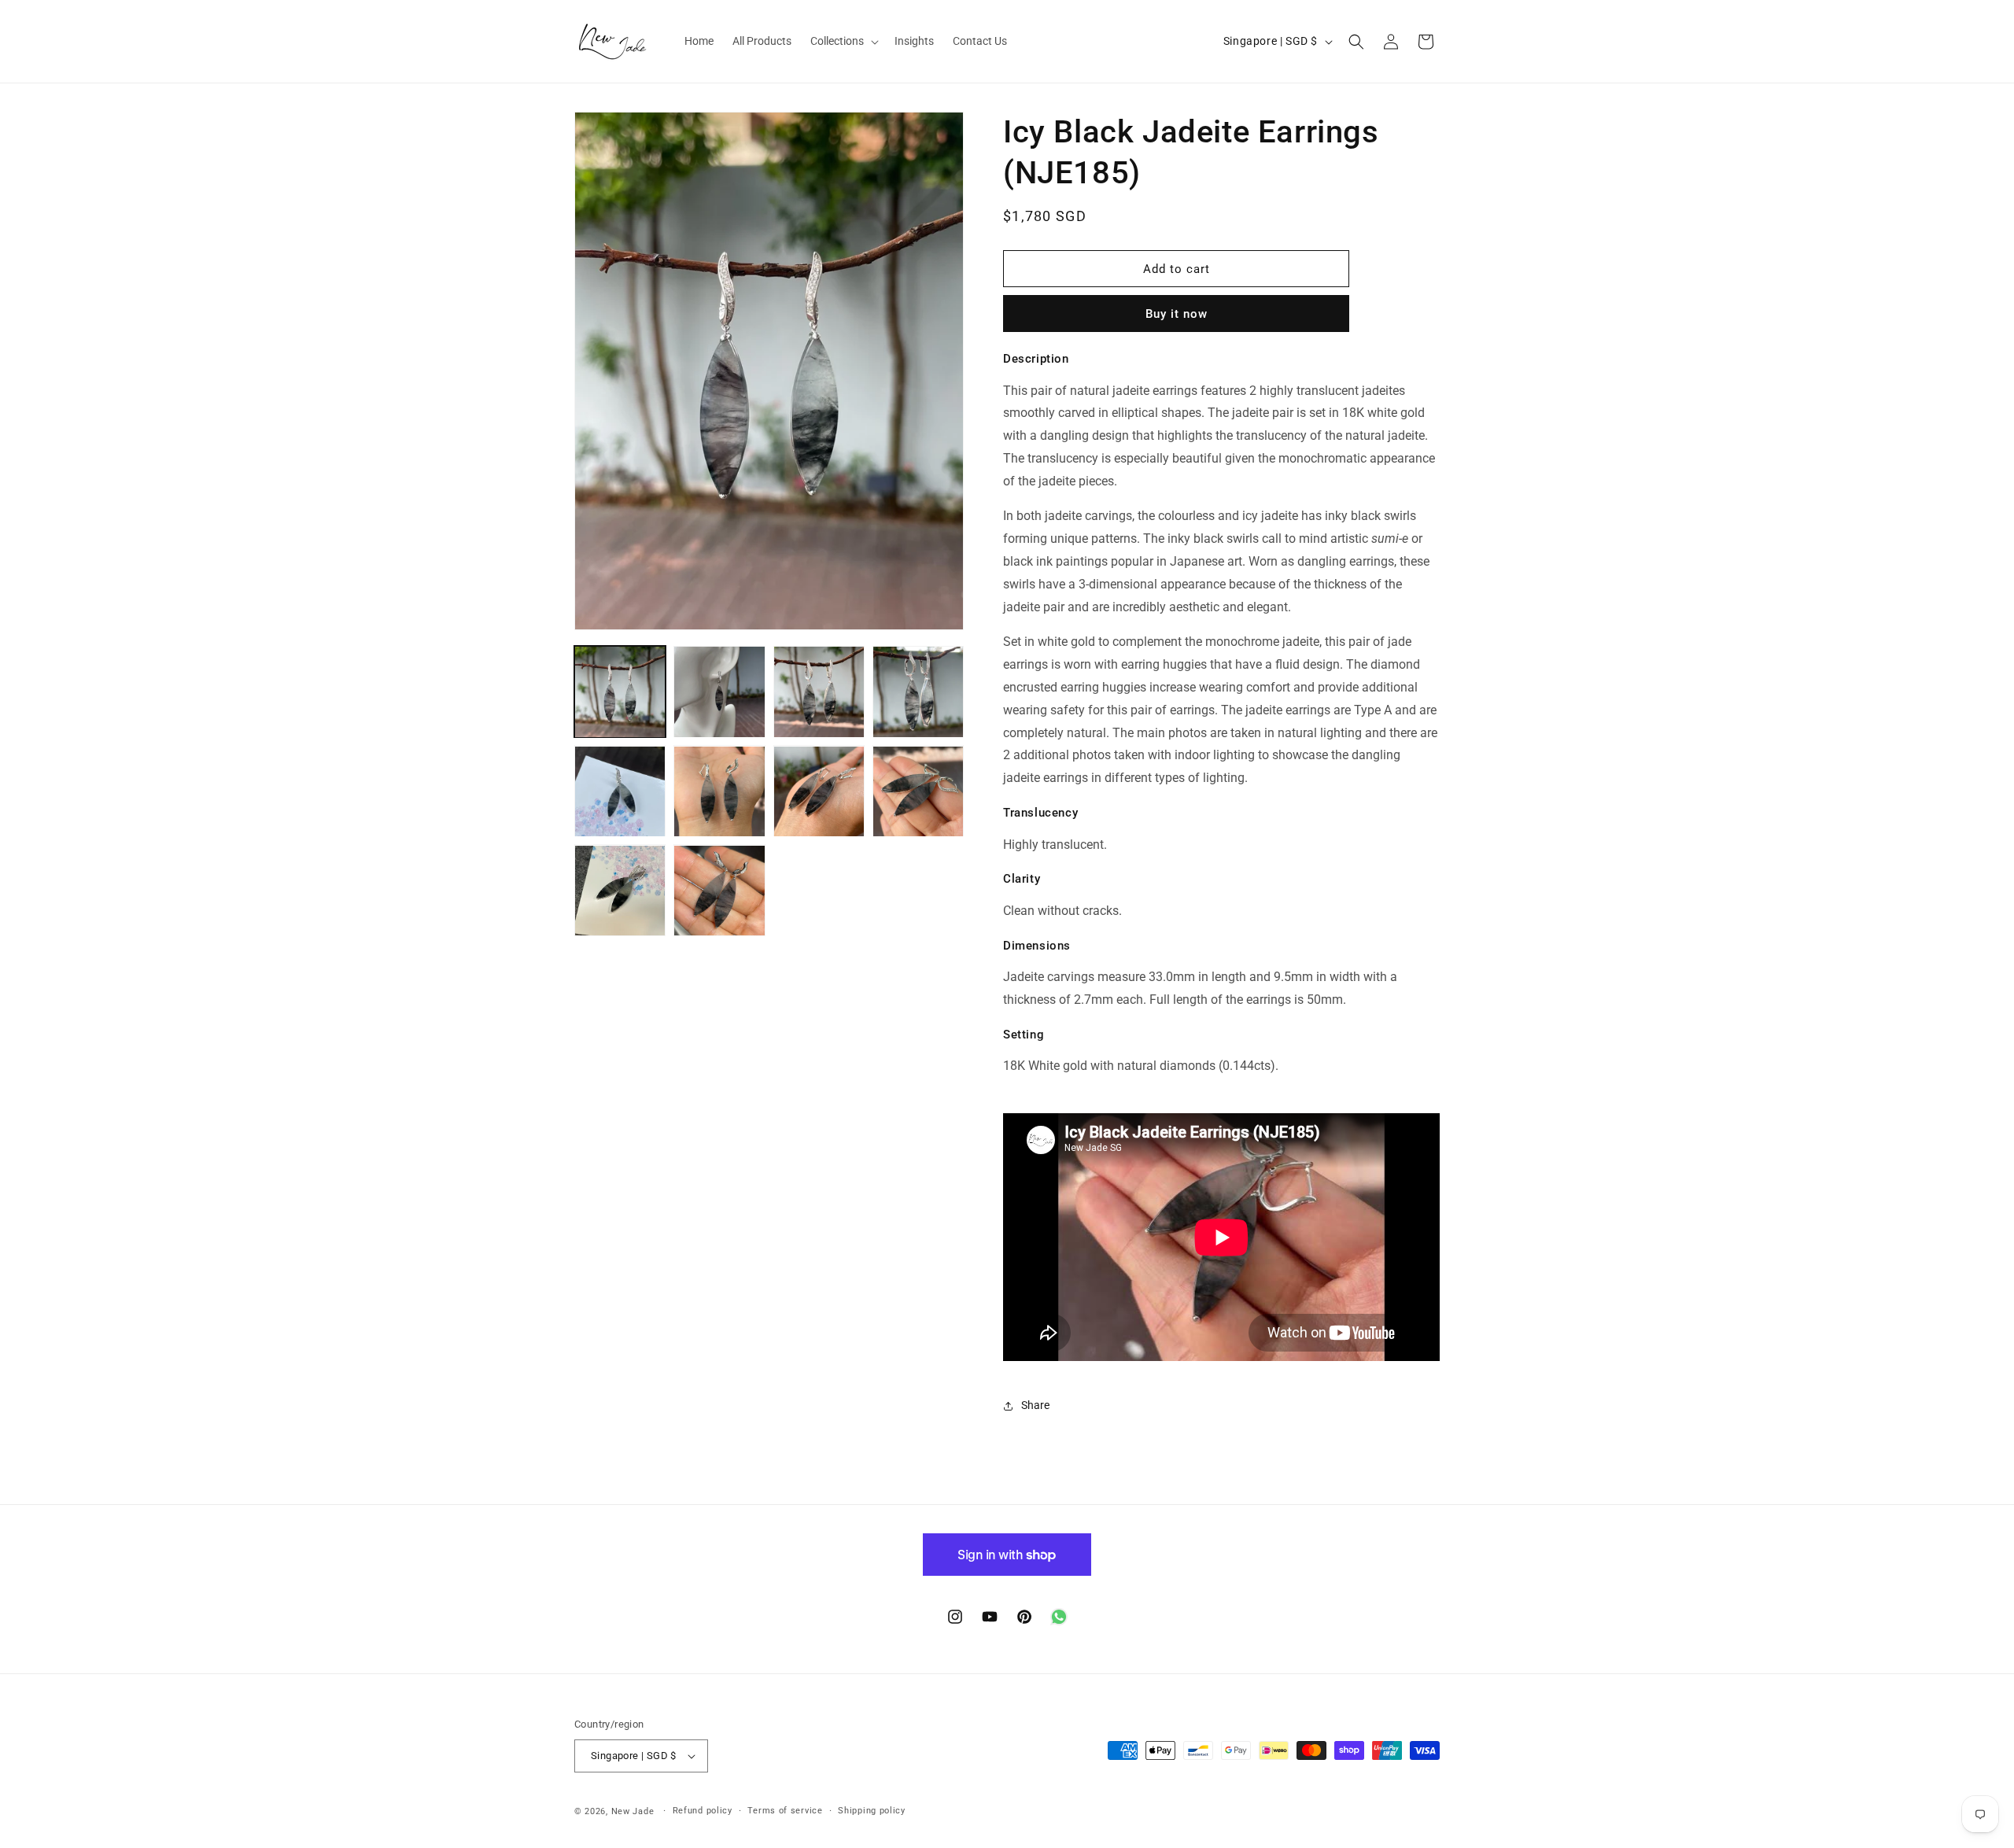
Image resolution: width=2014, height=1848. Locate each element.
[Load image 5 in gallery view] (620, 791)
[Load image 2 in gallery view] (719, 692)
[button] (843, 41)
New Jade (633, 1811)
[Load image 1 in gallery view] (620, 692)
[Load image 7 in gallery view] (819, 791)
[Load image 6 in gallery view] (719, 791)
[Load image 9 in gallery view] (620, 891)
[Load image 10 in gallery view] (719, 891)
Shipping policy (872, 1811)
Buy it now (1177, 314)
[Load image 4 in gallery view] (918, 692)
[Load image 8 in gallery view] (918, 791)
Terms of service (785, 1811)
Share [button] (1035, 1405)
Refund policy (703, 1811)
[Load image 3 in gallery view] (819, 692)
